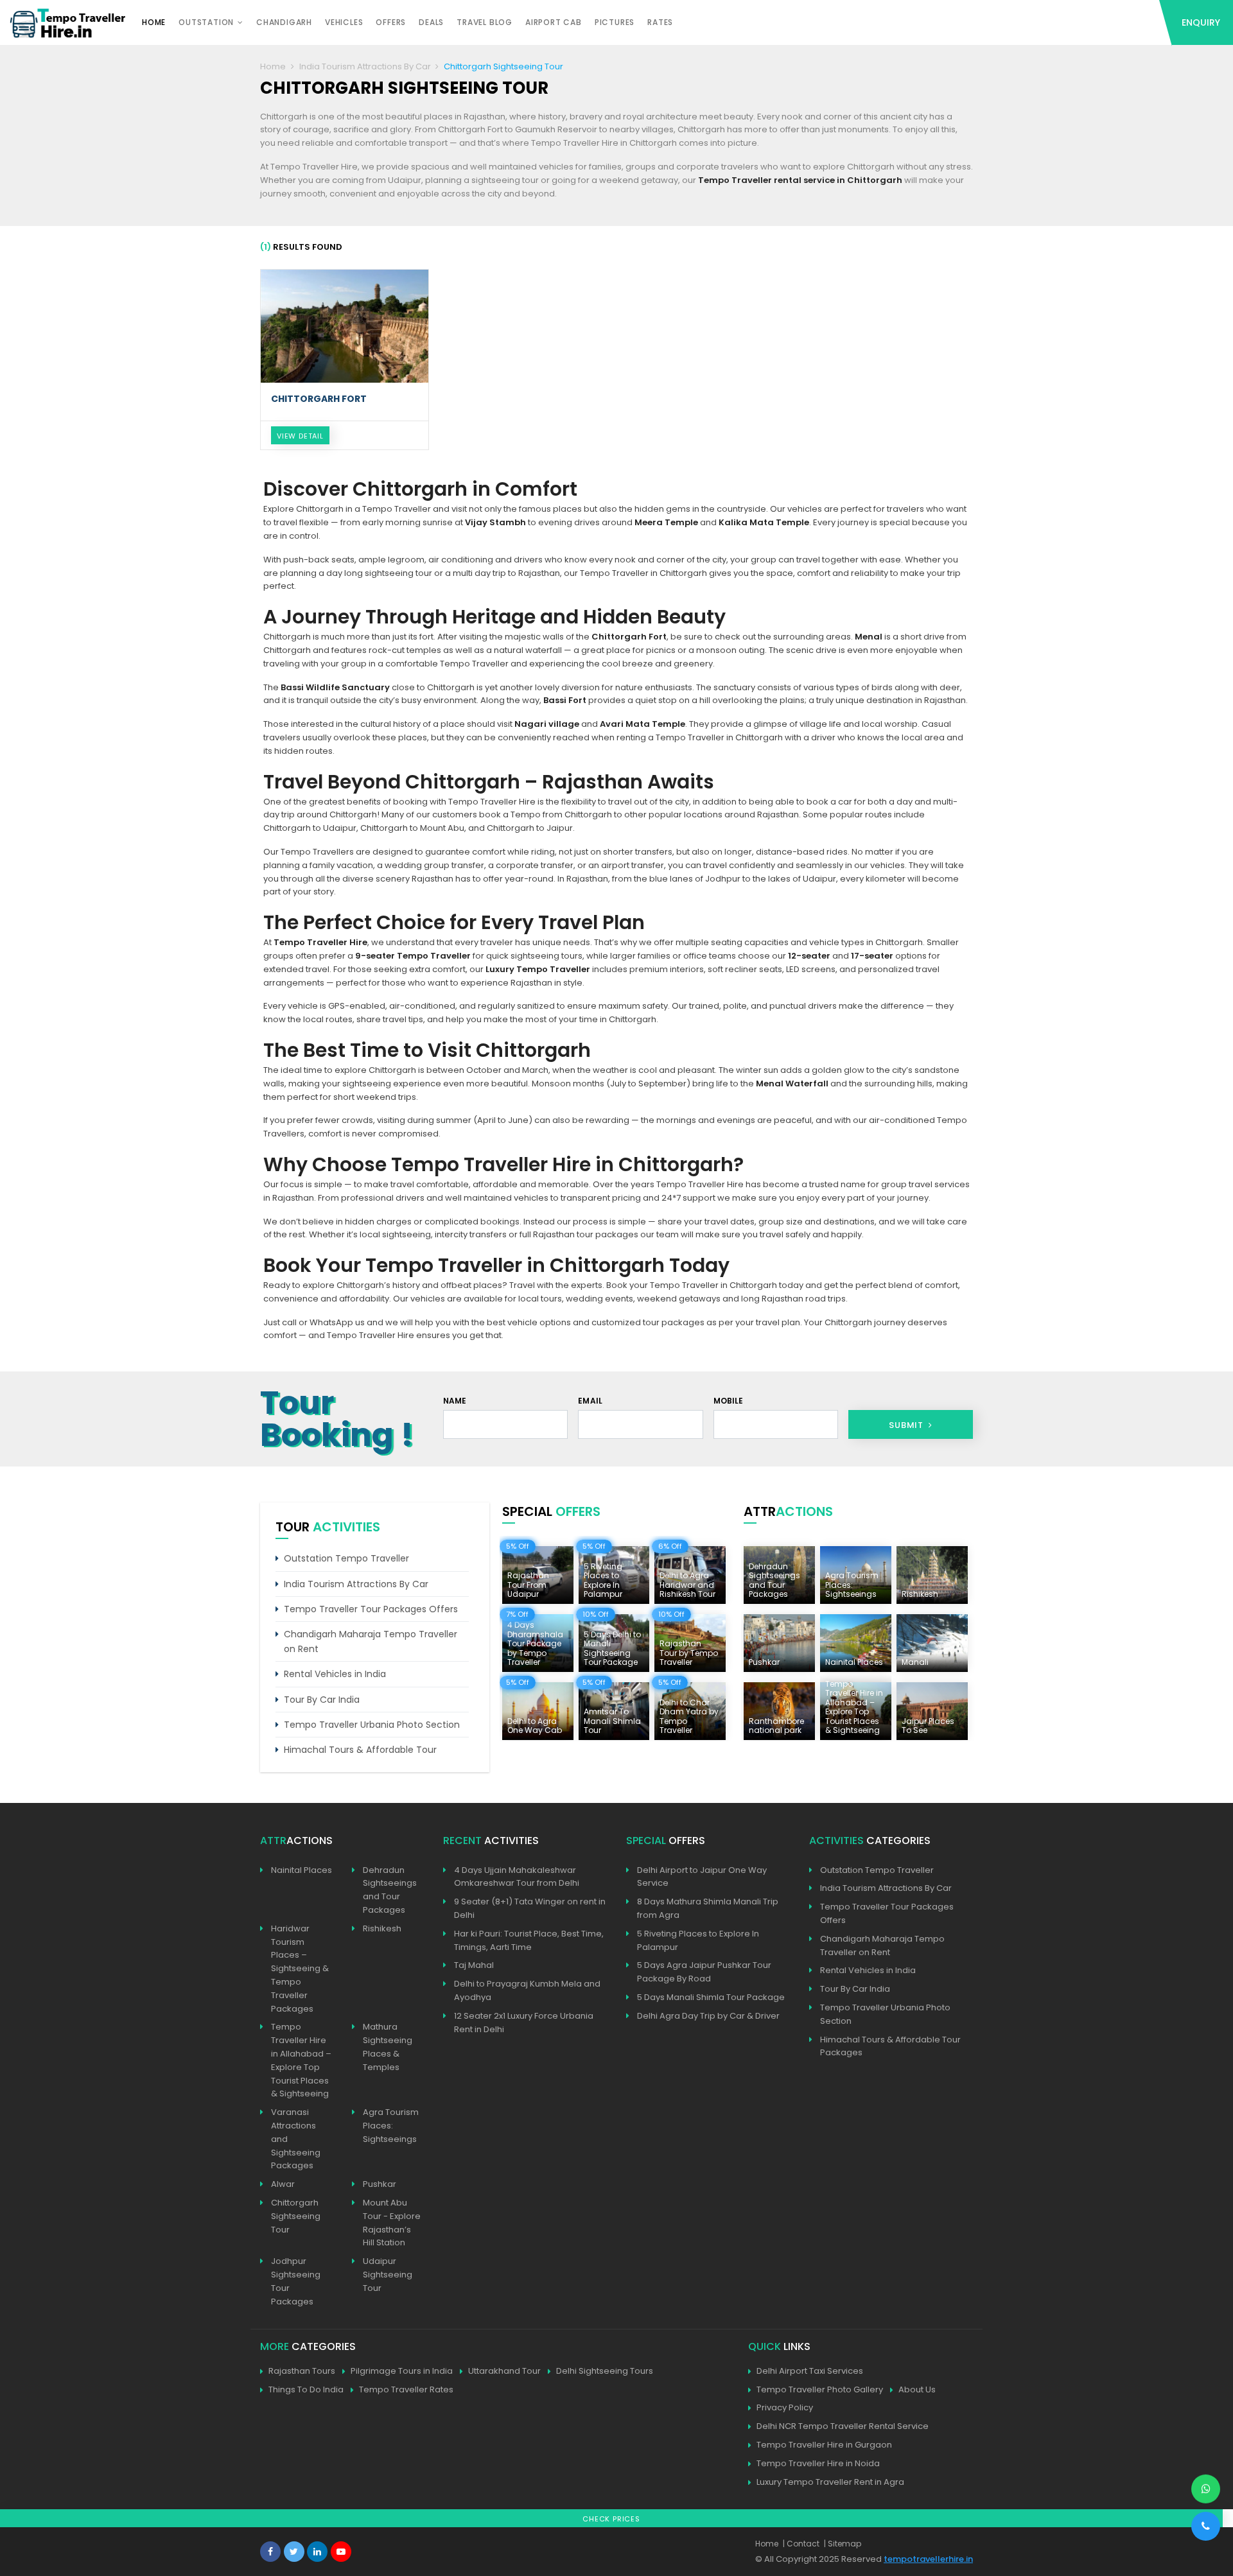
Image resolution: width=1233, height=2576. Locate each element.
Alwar (283, 2184)
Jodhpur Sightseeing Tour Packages (296, 2281)
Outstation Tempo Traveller (346, 1558)
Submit (907, 1425)
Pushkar (380, 2184)
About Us (917, 2389)
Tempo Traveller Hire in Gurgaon (824, 2445)
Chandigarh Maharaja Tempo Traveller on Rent (371, 1641)
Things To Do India (306, 2389)
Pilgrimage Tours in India (402, 2371)
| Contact (801, 2544)
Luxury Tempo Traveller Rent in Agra (830, 2482)
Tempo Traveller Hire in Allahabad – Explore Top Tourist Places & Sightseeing (301, 2060)
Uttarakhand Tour (504, 2371)
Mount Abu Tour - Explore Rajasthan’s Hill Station (392, 2223)
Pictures (615, 22)
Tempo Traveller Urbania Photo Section (372, 1725)
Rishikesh (382, 1928)
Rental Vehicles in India (335, 1674)
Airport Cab (554, 22)
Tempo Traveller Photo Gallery (820, 2389)
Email (590, 1401)
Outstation (206, 22)
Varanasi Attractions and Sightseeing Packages (296, 2139)
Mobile (729, 1401)
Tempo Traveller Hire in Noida (818, 2463)
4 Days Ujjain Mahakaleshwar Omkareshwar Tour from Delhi (517, 1877)
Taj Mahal (474, 1965)
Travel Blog (485, 22)
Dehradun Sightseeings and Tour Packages (390, 1890)
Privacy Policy (785, 2407)
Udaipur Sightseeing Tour (388, 2275)
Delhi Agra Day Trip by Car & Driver (708, 2016)
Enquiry (1201, 22)
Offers (391, 22)
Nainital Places (302, 1870)
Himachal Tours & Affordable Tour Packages (890, 2046)
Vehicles (344, 22)
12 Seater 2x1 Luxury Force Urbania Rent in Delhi (524, 2023)
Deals (431, 22)
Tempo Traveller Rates (406, 2389)
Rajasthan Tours (302, 2371)
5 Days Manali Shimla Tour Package (711, 1997)
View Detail (300, 436)
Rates (660, 22)
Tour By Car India (322, 1700)
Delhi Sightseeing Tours (605, 2371)
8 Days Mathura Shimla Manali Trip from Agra (708, 1908)
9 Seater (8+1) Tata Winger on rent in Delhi (530, 1908)
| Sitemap (843, 2544)
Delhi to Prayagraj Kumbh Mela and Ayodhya (527, 1990)
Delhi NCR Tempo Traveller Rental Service (843, 2426)
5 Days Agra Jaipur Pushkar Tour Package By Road (704, 1972)
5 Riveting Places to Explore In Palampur (698, 1940)
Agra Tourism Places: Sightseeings (391, 2126)
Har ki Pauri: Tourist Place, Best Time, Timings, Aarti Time (529, 1940)
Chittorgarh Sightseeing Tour (296, 2216)
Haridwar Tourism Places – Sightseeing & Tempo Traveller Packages (300, 1969)
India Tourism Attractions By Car (365, 66)
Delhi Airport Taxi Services (810, 2371)
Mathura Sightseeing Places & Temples (388, 2047)
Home (154, 22)
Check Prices (611, 2519)
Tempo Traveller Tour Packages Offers (371, 1609)
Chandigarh (284, 22)
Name (455, 1401)
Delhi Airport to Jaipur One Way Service (702, 1877)
